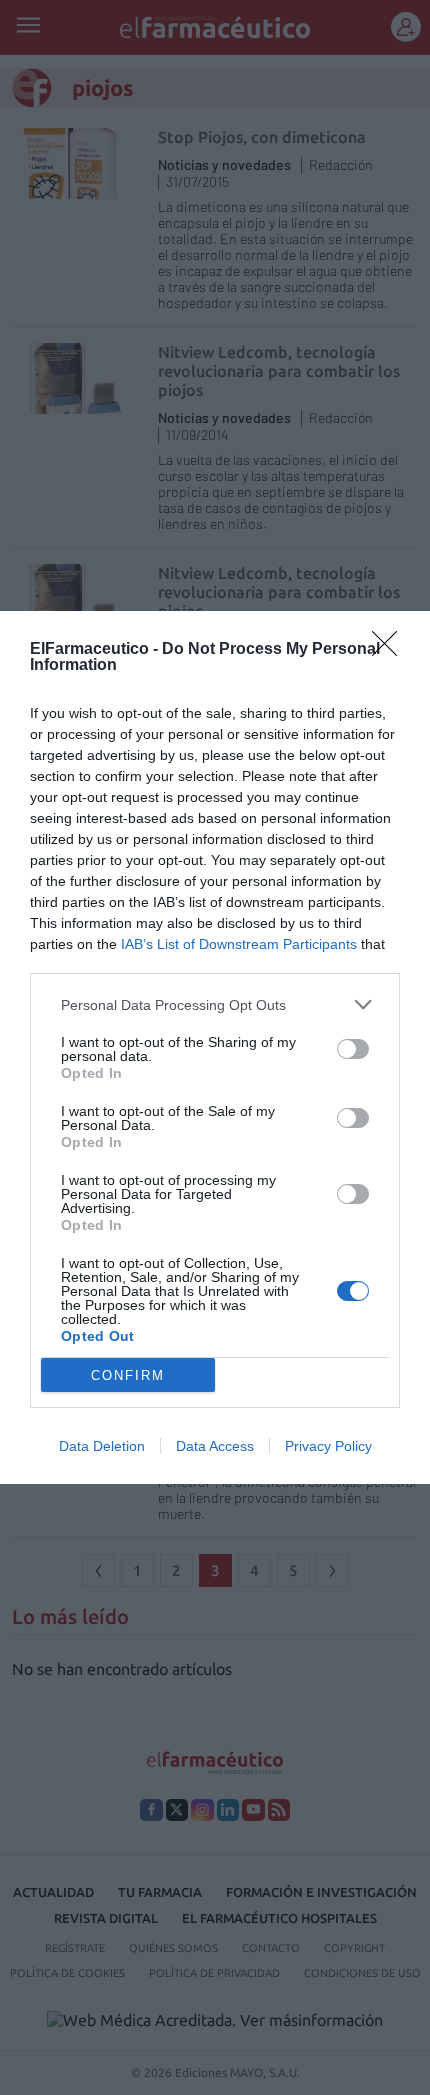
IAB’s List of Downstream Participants (239, 944)
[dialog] (215, 1047)
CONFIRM (128, 1375)
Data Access (215, 1446)
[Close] (391, 650)
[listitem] (215, 1004)
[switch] (353, 1049)
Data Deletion (102, 1446)
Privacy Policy (328, 1446)
